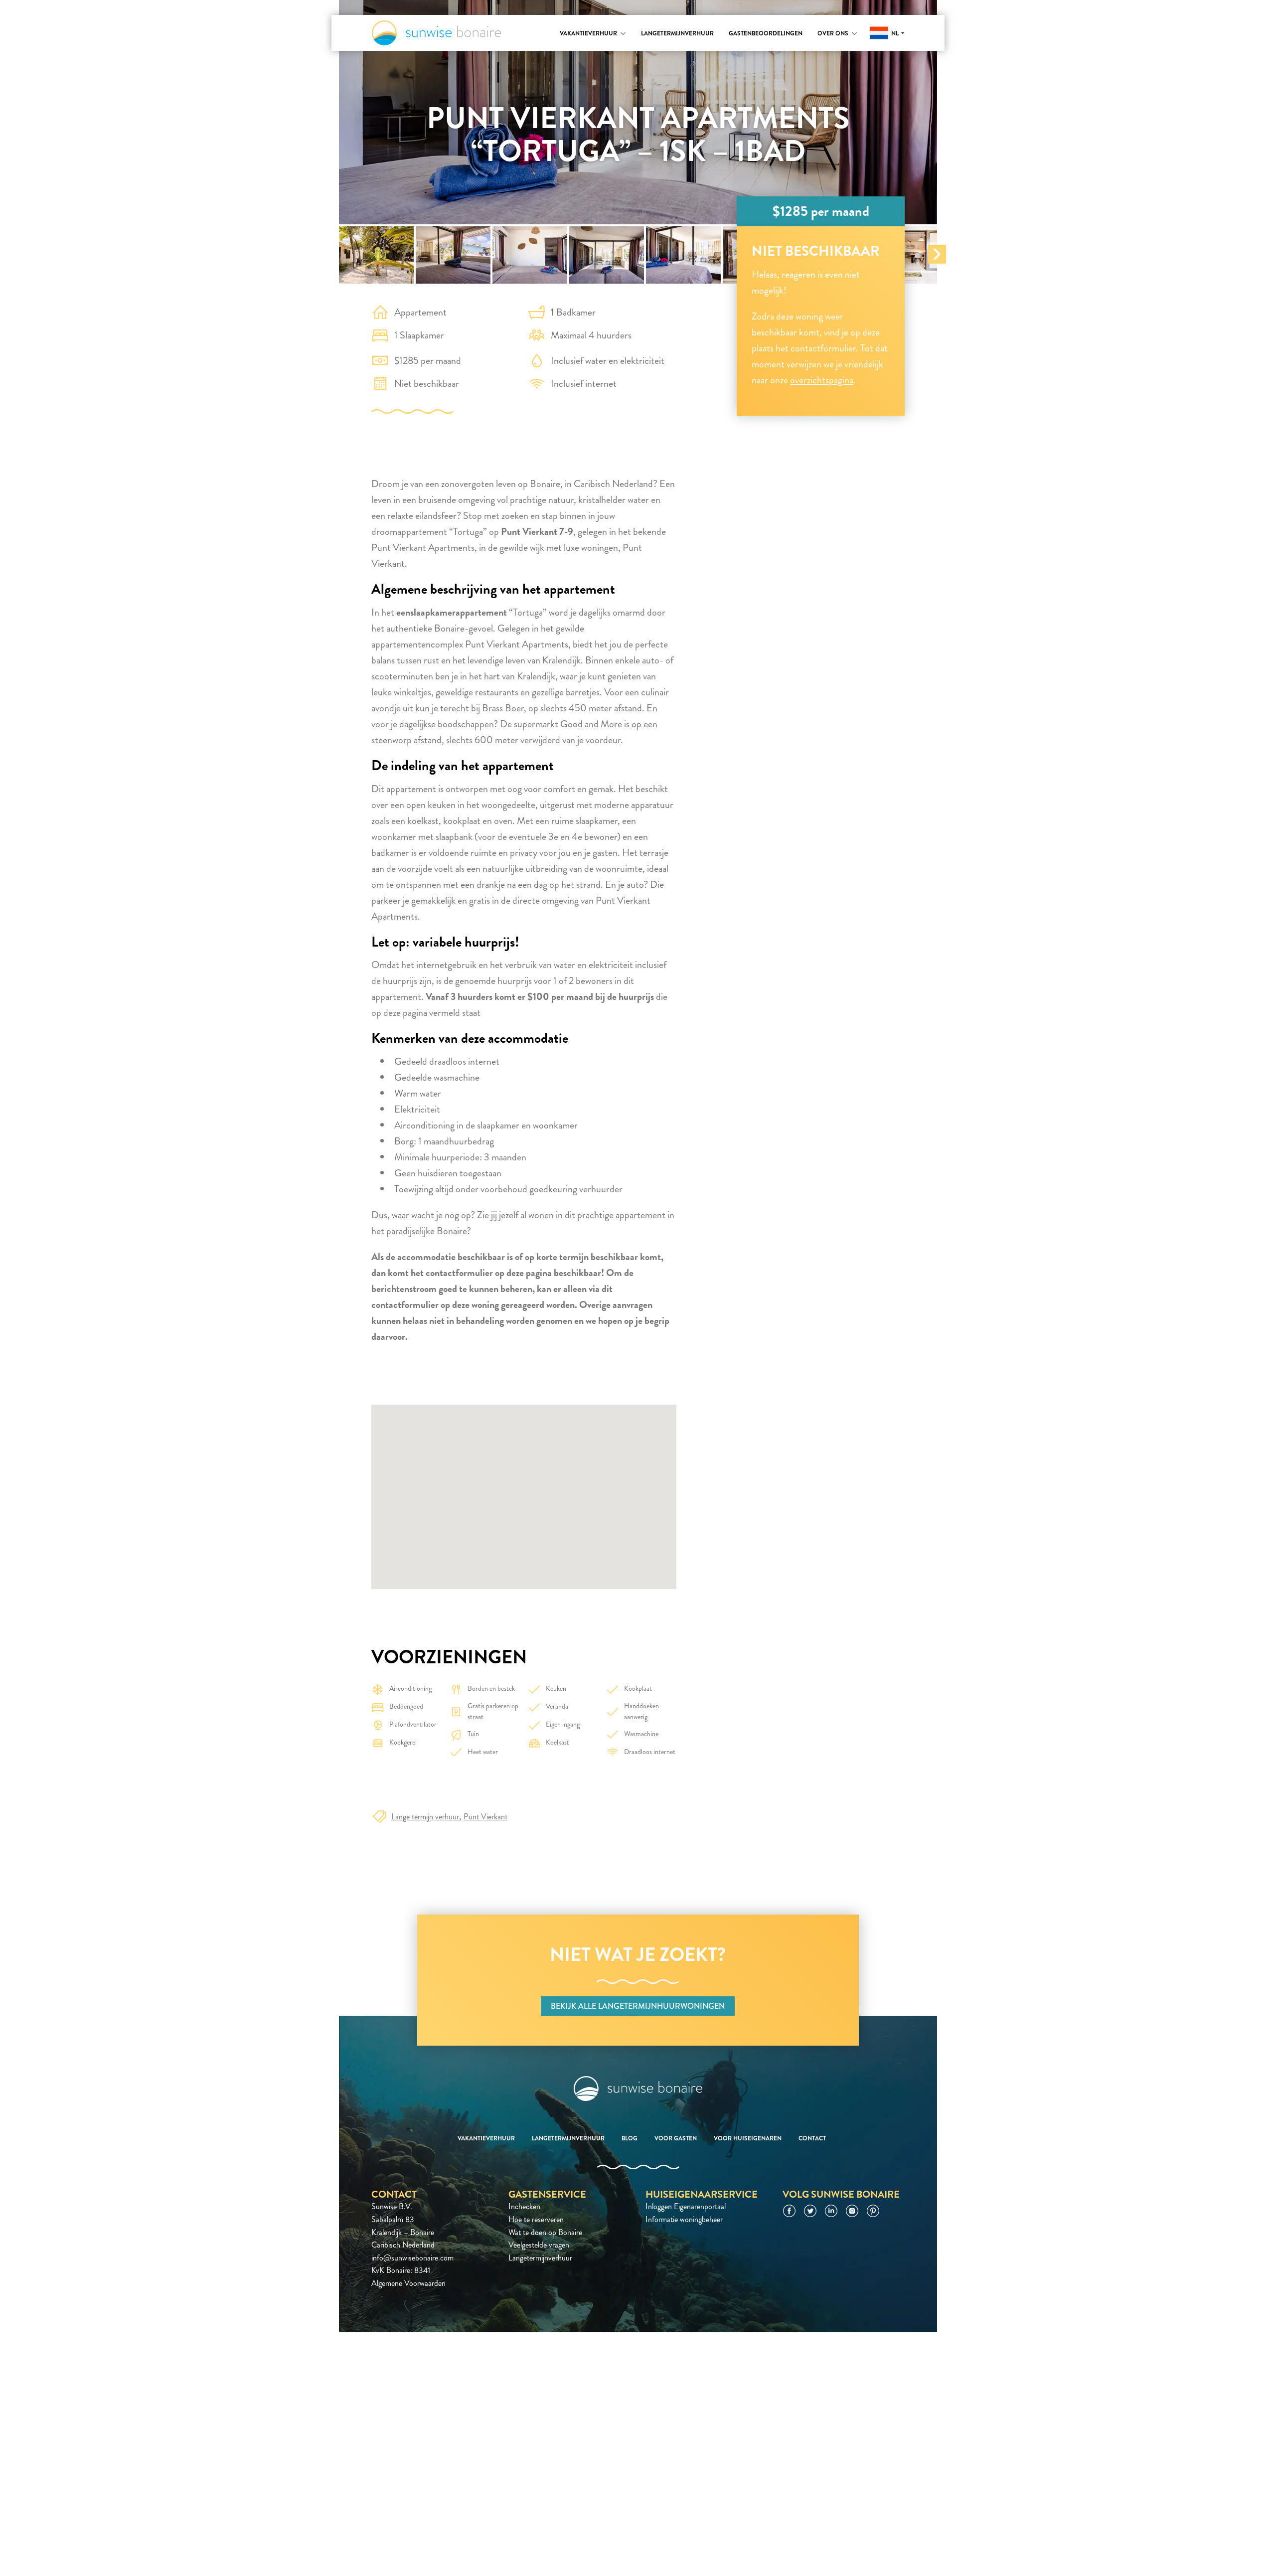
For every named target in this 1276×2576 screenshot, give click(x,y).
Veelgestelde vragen (539, 2245)
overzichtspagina (822, 380)
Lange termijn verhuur (425, 1817)
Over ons (833, 33)
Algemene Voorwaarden (408, 2283)
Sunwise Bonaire (436, 33)
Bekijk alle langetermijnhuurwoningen (638, 2006)
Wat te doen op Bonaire (545, 2232)
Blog (630, 2138)
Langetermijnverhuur (677, 33)
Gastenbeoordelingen (766, 33)
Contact (812, 2138)
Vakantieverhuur (588, 33)
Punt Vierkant (485, 1817)
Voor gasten (676, 2138)
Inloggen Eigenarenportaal (686, 2206)
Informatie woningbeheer (684, 2219)
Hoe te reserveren (536, 2219)
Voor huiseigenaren (748, 2138)
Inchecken (524, 2206)
